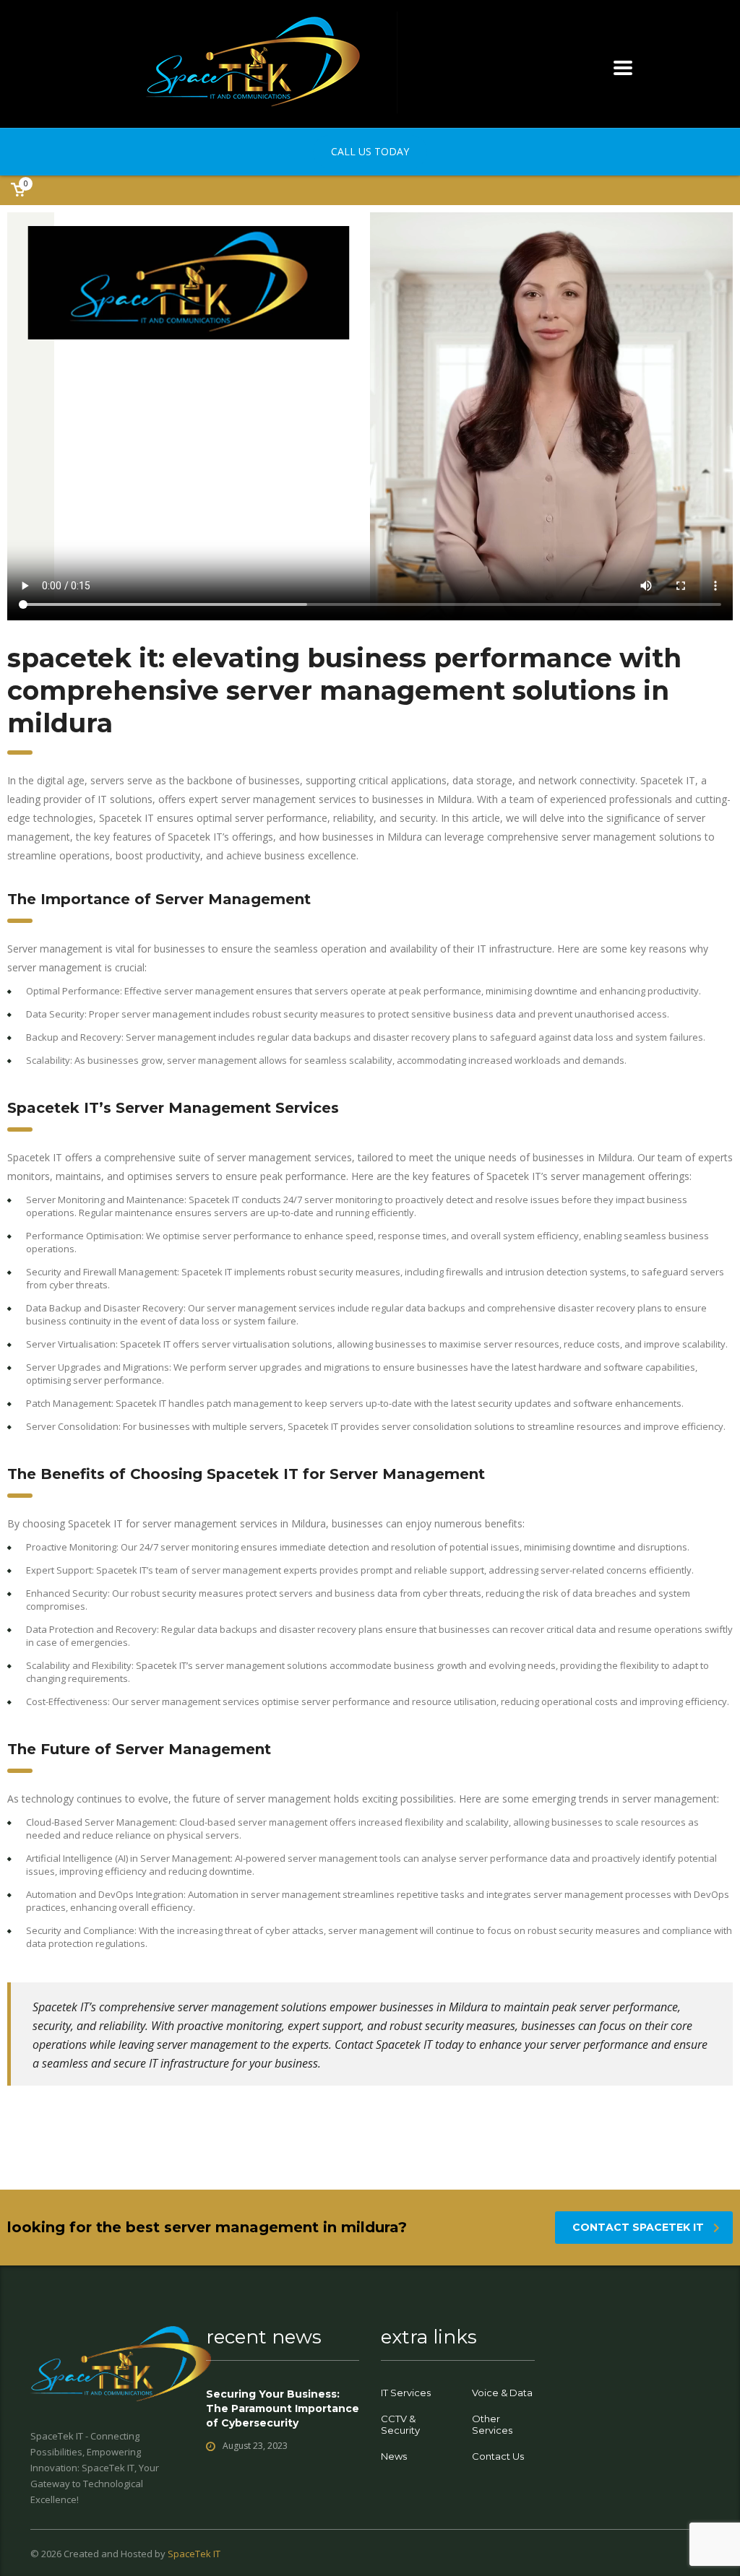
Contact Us (498, 2456)
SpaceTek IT (194, 2554)
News (394, 2456)
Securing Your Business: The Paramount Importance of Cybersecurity (283, 2408)
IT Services (406, 2393)
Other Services (492, 2424)
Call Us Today (370, 151)
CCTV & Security (400, 2424)
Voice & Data (502, 2393)
